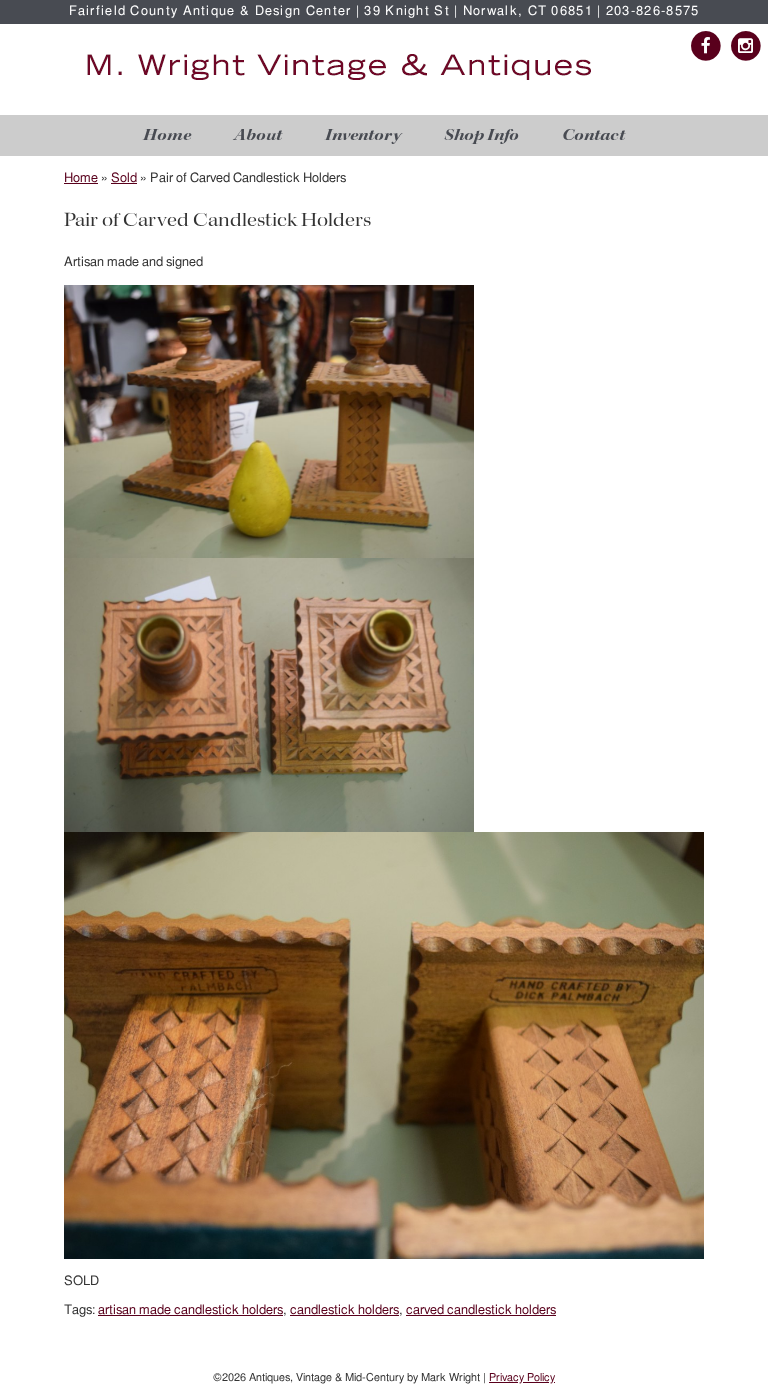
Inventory (363, 135)
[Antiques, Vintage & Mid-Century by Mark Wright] (339, 81)
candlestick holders (344, 1310)
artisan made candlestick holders (190, 1310)
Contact (593, 135)
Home (167, 135)
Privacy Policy (522, 1377)
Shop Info (481, 135)
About (258, 135)
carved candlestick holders (481, 1310)
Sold (124, 178)
